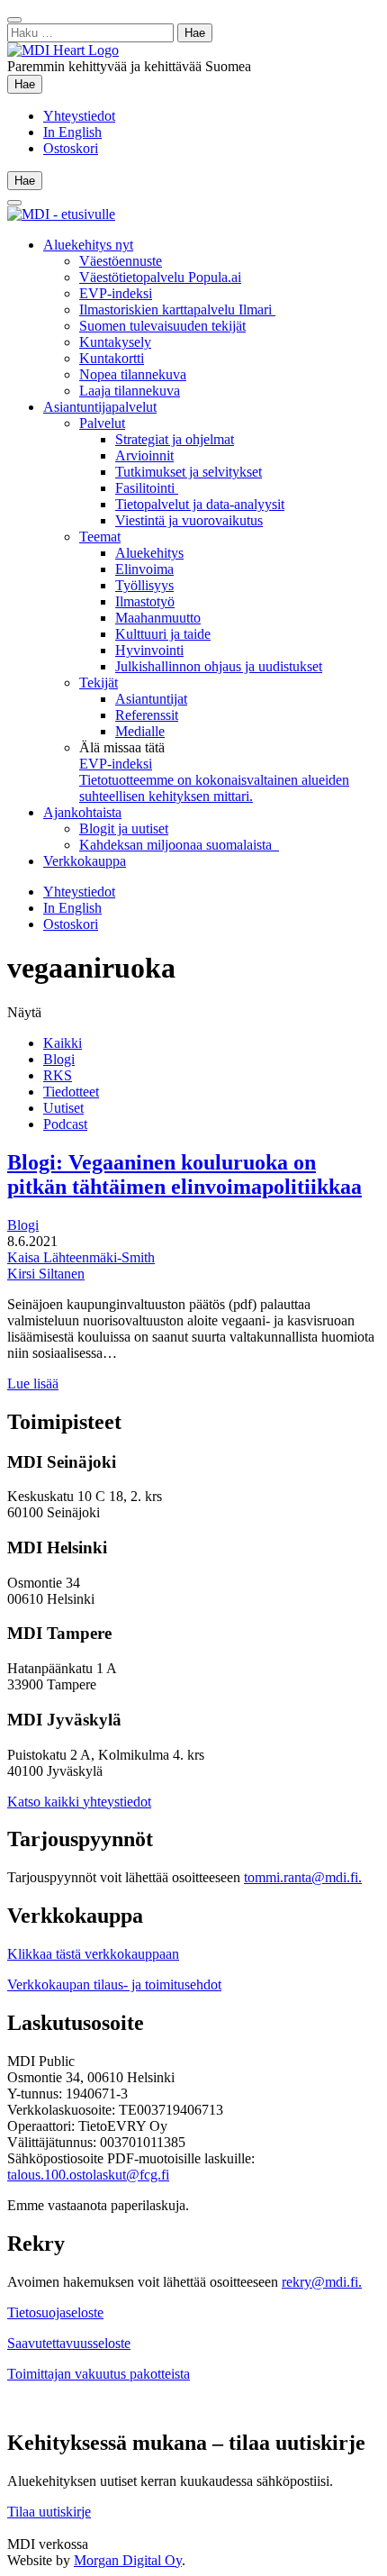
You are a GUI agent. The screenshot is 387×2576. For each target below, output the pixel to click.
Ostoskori (71, 148)
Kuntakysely (115, 342)
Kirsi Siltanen (46, 1274)
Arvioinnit (144, 455)
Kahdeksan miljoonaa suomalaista (179, 845)
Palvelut (102, 423)
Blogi (59, 1059)
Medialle (140, 731)
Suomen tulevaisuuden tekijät (162, 326)
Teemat (100, 537)
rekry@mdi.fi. (322, 2282)
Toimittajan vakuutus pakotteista (99, 2374)
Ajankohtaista (82, 812)
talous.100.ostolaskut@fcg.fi (88, 2175)
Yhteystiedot (79, 116)
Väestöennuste (121, 261)
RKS (58, 1075)
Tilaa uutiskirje (49, 2512)
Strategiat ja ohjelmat (175, 439)
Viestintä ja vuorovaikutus (189, 520)
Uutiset (63, 1108)
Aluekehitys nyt (88, 245)
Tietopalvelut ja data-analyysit (200, 504)
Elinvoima (144, 569)
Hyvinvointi (149, 650)
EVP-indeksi (116, 293)
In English (72, 132)
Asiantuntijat (151, 699)
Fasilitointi (147, 488)
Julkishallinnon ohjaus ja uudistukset (219, 666)
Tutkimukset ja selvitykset (189, 472)
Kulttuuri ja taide (163, 634)
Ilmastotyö (145, 601)
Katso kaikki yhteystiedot (79, 1802)
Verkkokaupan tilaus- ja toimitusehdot (114, 1984)
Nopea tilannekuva (133, 374)
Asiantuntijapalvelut (100, 407)
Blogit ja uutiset (124, 828)
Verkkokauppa (85, 861)
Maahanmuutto (158, 618)
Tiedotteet (71, 1092)
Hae (28, 84)
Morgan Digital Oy (128, 2560)
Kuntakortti (112, 358)
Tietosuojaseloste (55, 2312)
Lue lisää (33, 1384)
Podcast (65, 1124)
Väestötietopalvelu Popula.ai (160, 277)
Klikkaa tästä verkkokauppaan (93, 1954)
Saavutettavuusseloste (69, 2343)
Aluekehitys (149, 553)
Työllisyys (144, 585)
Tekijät (99, 683)
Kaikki (63, 1043)
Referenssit (147, 715)
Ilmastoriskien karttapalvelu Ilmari (177, 309)
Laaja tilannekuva (130, 391)
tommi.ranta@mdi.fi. (303, 1877)
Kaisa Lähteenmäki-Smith (81, 1257)
